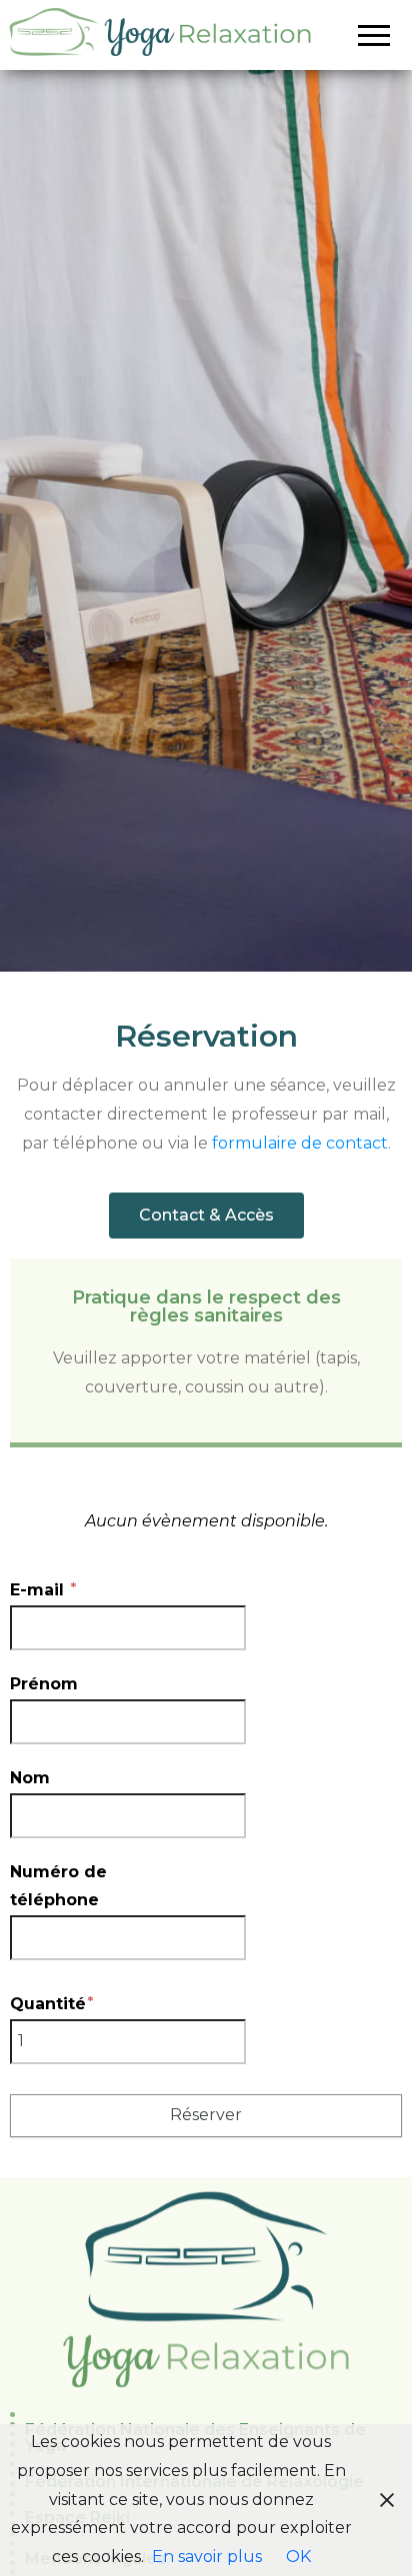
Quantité (48, 2004)
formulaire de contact (300, 1143)
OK (298, 2557)
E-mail (39, 1590)
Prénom (44, 1684)
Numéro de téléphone (58, 1886)
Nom (30, 1778)
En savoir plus (207, 2557)
